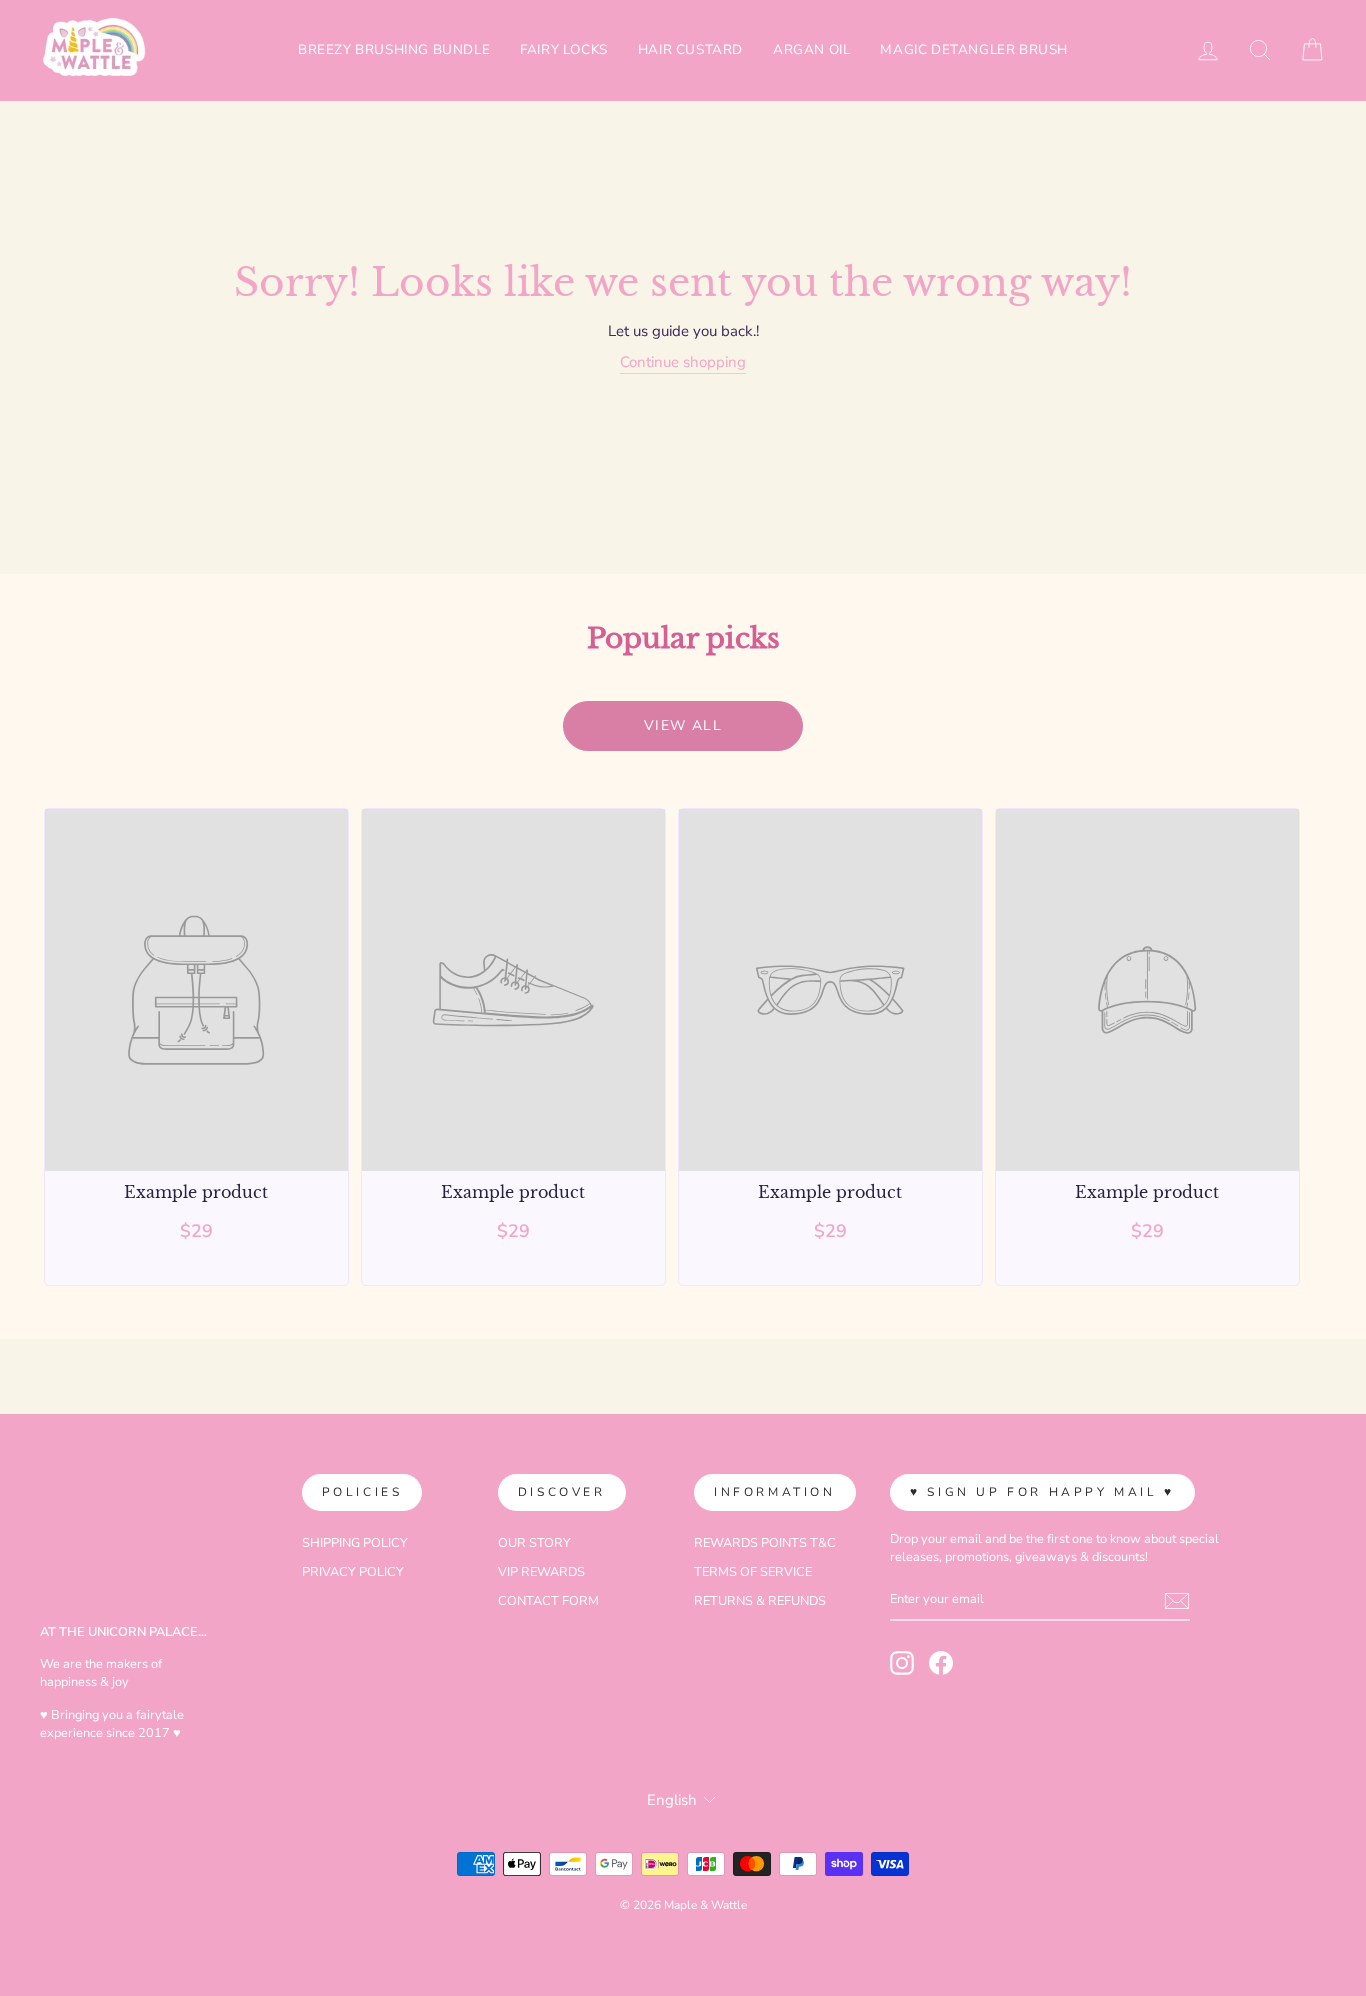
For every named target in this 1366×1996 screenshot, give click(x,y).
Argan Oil (811, 49)
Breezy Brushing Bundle (394, 49)
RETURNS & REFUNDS (760, 1601)
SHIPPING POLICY (355, 1543)
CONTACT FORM (548, 1601)
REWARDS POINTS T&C (765, 1543)
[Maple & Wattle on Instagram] (902, 1663)
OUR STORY (534, 1543)
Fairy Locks (564, 49)
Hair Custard (690, 49)
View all (683, 725)
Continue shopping (683, 362)
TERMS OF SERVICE (753, 1572)
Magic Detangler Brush (974, 49)
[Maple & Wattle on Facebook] (941, 1663)
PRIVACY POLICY (353, 1572)
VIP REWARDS (541, 1572)
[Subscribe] (1177, 1601)
